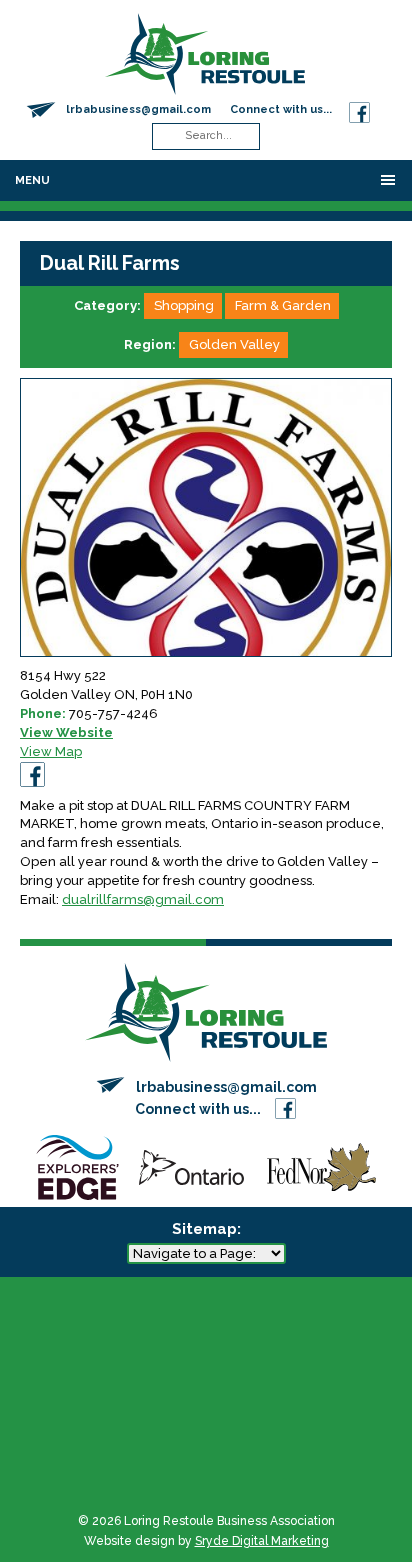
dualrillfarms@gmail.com (143, 899)
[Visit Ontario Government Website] (191, 1166)
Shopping (184, 305)
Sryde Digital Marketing (262, 1541)
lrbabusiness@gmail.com (138, 109)
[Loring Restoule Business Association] (205, 52)
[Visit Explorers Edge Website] (77, 1166)
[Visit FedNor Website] (321, 1166)
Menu (32, 180)
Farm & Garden (283, 305)
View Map (51, 751)
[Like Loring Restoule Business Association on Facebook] (359, 109)
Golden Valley (234, 344)
